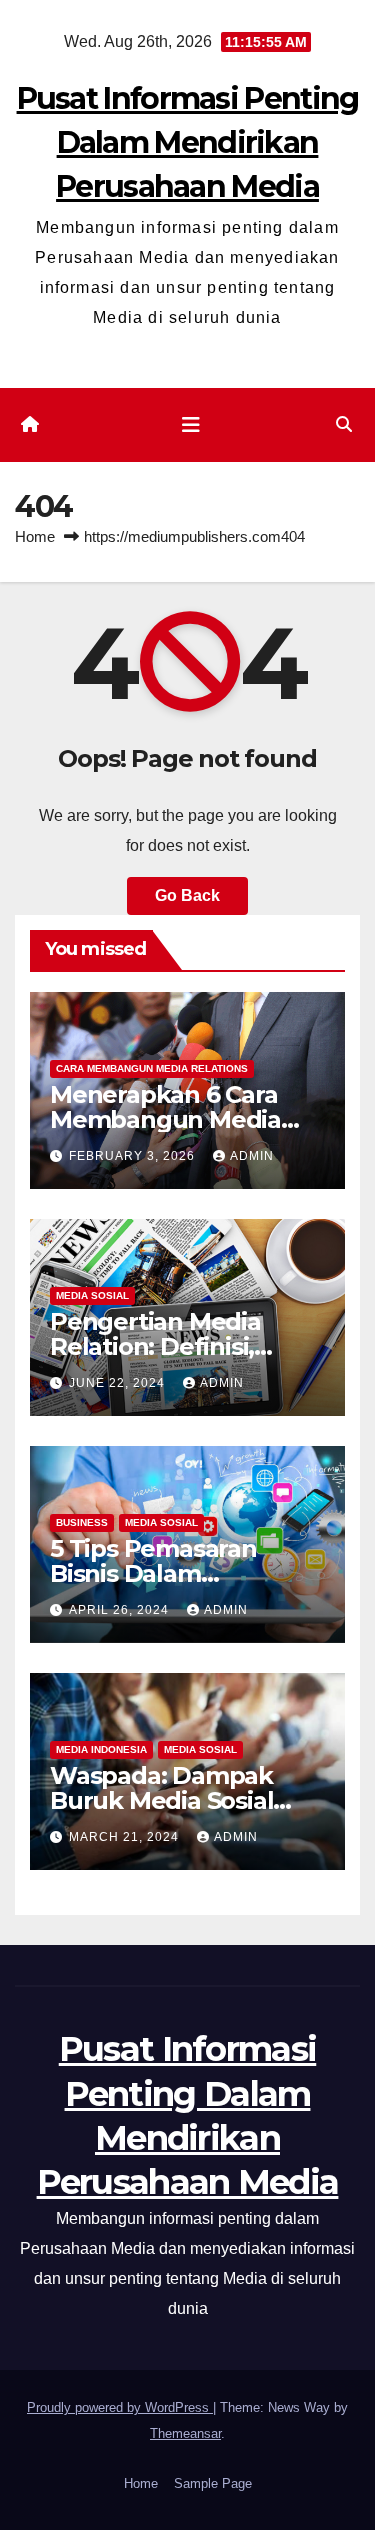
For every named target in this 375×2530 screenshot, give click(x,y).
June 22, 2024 (119, 1383)
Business (82, 1522)
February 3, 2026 (134, 1156)
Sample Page (213, 2483)
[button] (344, 424)
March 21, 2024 (126, 1837)
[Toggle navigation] (191, 425)
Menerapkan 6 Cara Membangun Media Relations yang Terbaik (184, 1119)
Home (35, 536)
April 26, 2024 (121, 1610)
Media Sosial (92, 1295)
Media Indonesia (101, 1749)
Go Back (187, 895)
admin (252, 1156)
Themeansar (185, 2433)
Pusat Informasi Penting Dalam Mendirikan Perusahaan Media (188, 142)
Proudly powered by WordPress (120, 2407)
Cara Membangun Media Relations (152, 1068)
